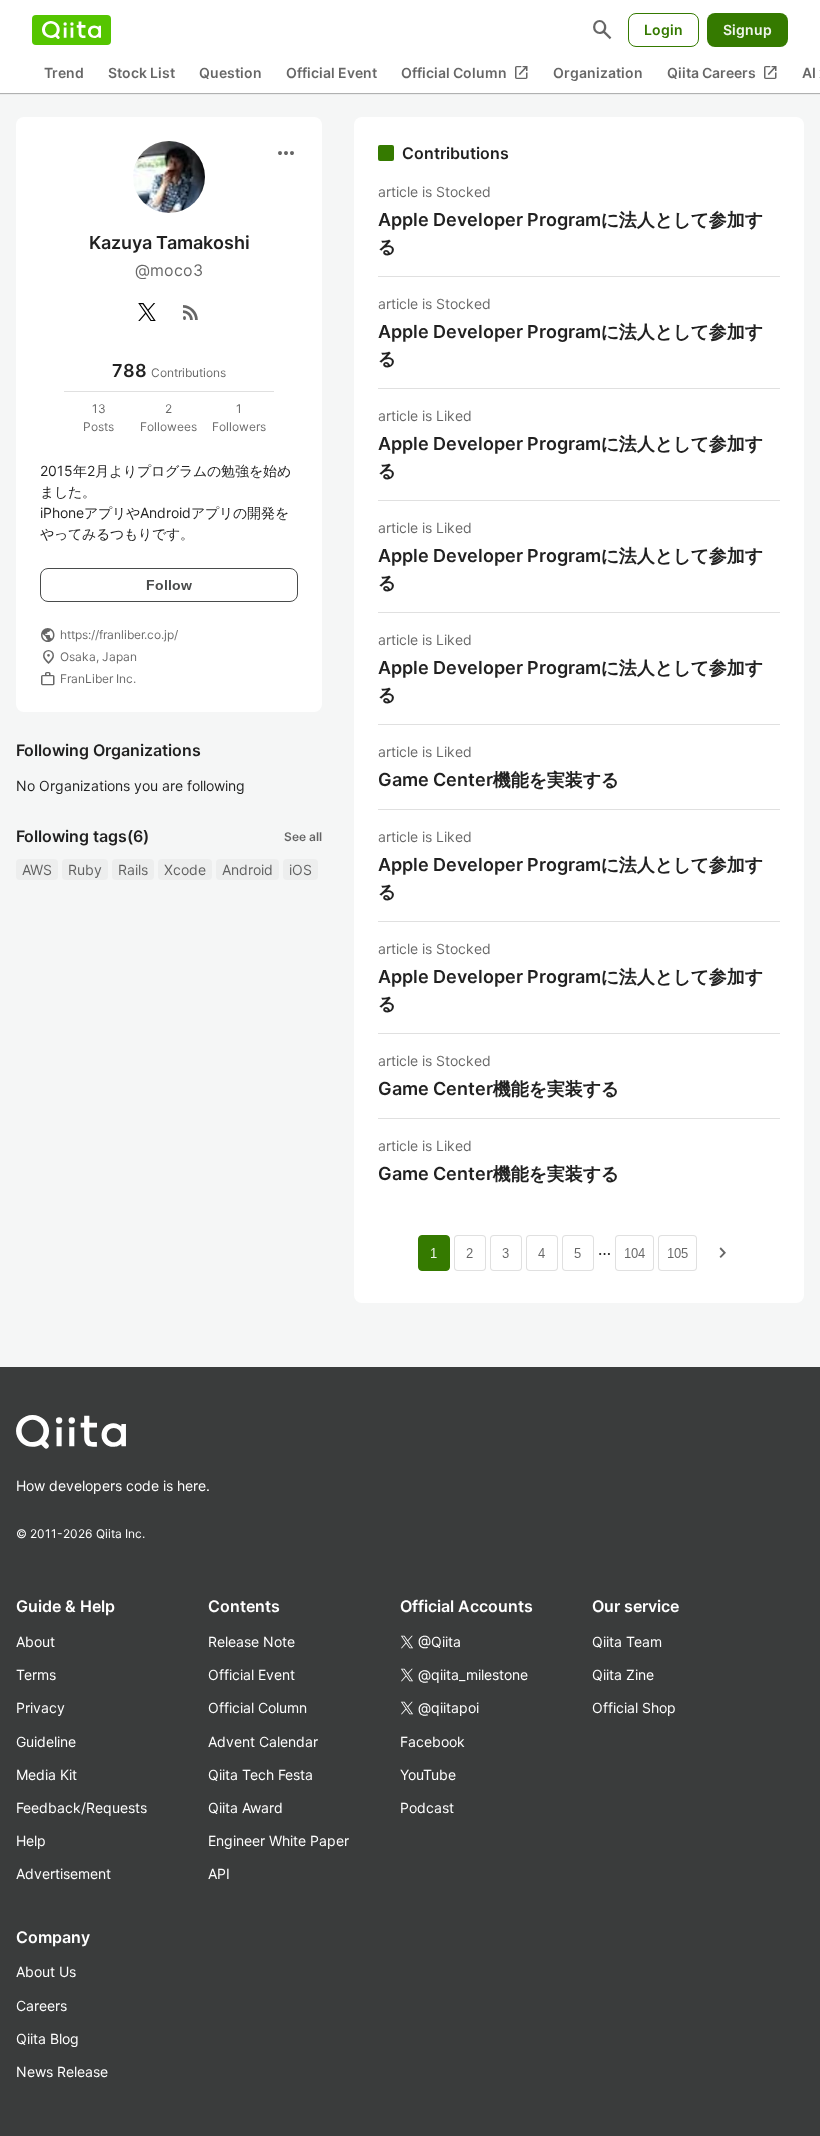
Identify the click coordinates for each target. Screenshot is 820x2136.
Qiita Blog (47, 2038)
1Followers (239, 417)
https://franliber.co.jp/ (119, 634)
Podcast (427, 1807)
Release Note (251, 1641)
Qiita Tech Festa (260, 1774)
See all (303, 836)
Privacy (40, 1707)
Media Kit (46, 1774)
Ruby (85, 869)
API (219, 1873)
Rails (133, 869)
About (35, 1641)
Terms (36, 1674)
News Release (62, 2071)
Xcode (185, 869)
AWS (37, 869)
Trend (64, 72)
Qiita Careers (722, 73)
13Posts (98, 417)
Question (230, 72)
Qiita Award (245, 1807)
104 (634, 1253)
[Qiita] (71, 30)
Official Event (331, 72)
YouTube (428, 1774)
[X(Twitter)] (147, 312)
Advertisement (63, 1873)
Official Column (465, 73)
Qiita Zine (623, 1674)
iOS (300, 869)
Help (31, 1840)
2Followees (168, 417)
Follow (169, 585)
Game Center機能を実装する (498, 779)
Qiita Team (627, 1641)
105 (677, 1253)
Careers (41, 2005)
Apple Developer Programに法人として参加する (570, 233)
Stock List (141, 72)
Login (663, 29)
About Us (46, 1971)
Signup (747, 29)
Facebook (432, 1741)
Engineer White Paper (278, 1840)
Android (247, 869)
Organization (598, 72)
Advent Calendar (263, 1741)
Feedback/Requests (81, 1807)
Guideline (46, 1741)
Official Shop (634, 1707)
